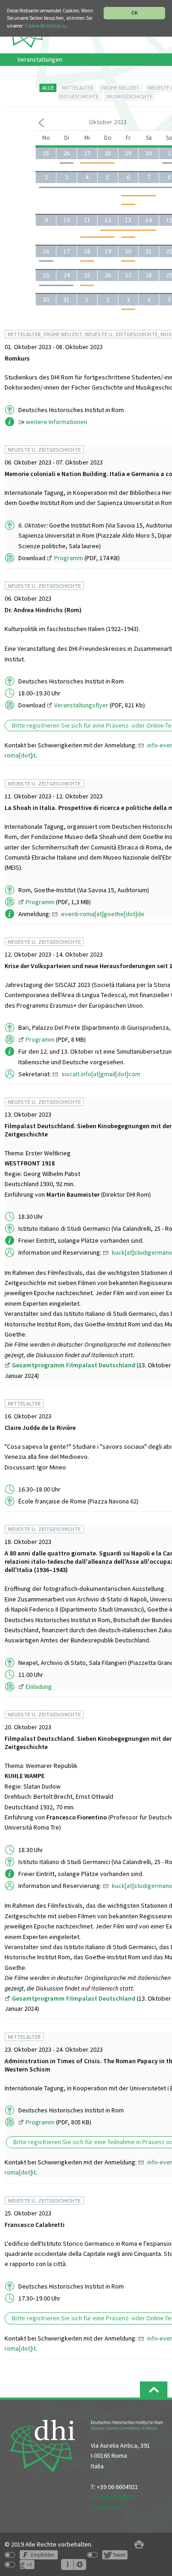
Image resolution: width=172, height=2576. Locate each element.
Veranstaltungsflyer (81, 705)
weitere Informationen (56, 422)
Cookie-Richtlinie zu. (47, 26)
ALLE (48, 88)
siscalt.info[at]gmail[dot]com (101, 1074)
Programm (69, 558)
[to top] (154, 2390)
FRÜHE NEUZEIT (120, 88)
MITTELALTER (78, 88)
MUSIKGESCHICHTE (130, 96)
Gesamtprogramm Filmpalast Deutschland (74, 1365)
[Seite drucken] (139, 2544)
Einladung (39, 1687)
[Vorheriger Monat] (41, 125)
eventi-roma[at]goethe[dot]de (103, 914)
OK (134, 13)
